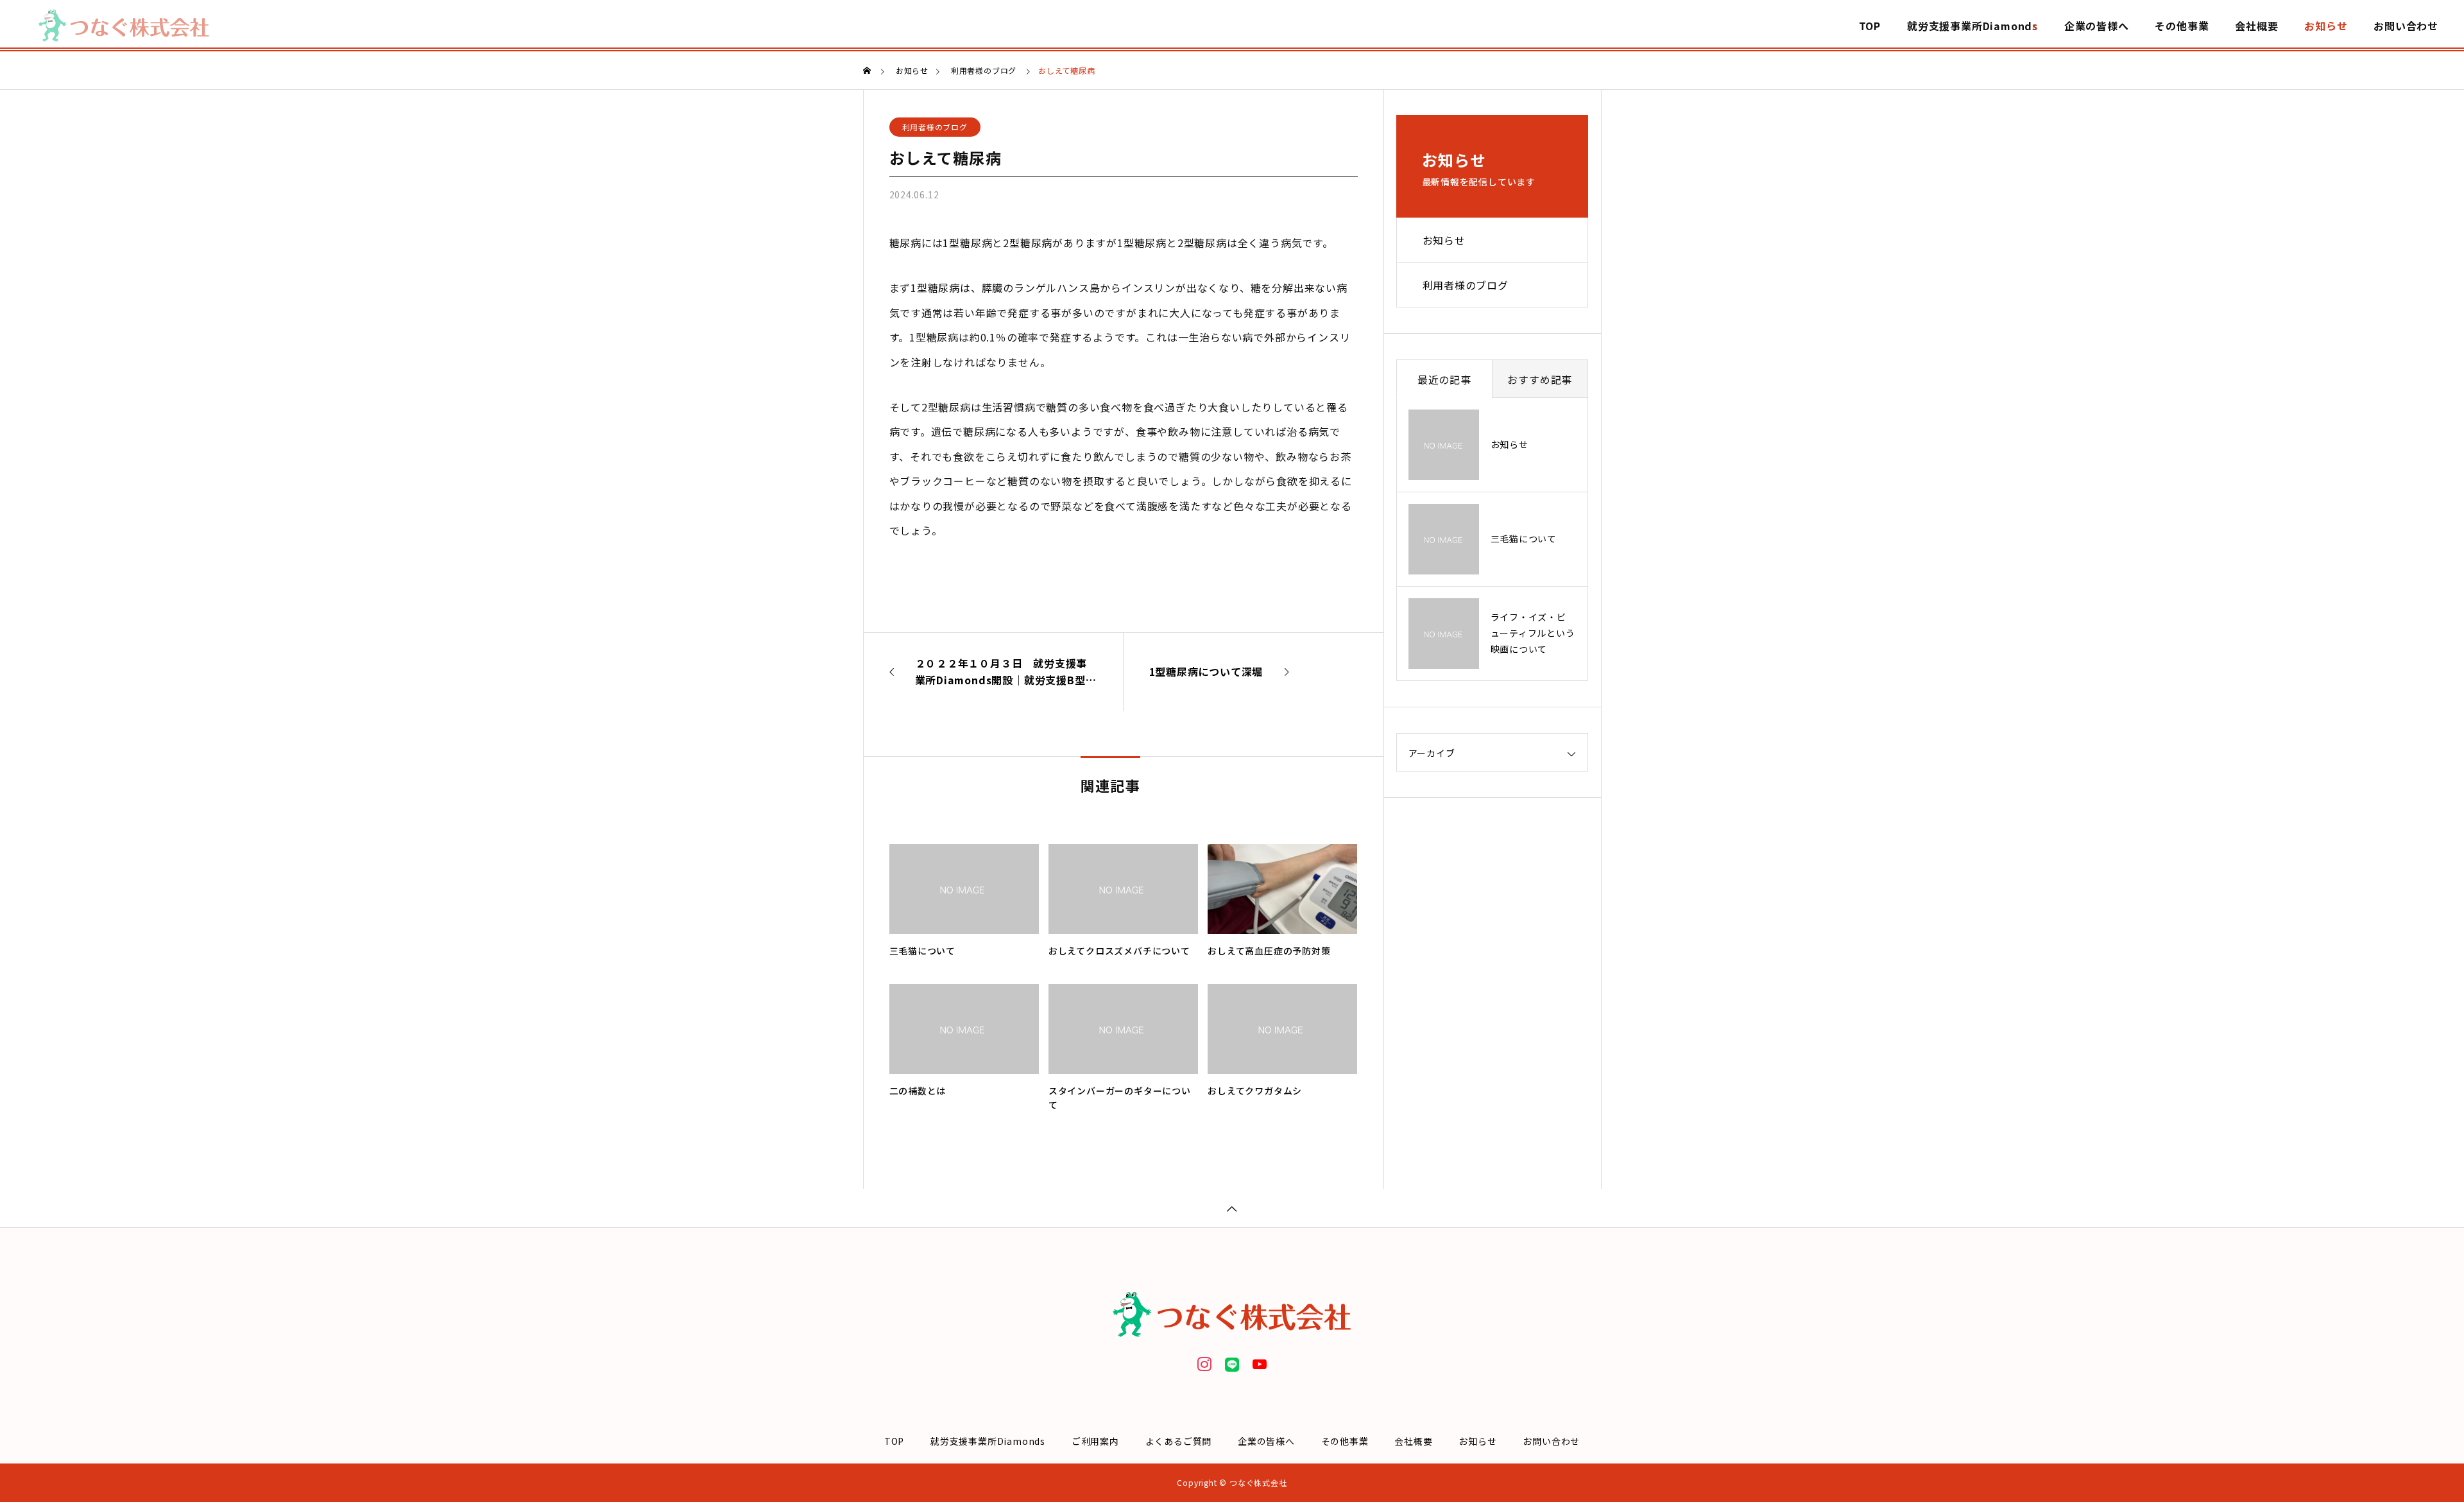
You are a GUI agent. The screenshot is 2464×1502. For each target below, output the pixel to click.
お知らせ (2326, 26)
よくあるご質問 (1179, 1441)
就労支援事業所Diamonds (1972, 26)
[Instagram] (1204, 1363)
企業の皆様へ (2097, 26)
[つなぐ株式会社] (124, 26)
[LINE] (1232, 1363)
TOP (1870, 26)
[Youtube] (1260, 1363)
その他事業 (2182, 26)
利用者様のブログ (935, 127)
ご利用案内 (1095, 1441)
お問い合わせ (2406, 26)
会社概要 (2256, 26)
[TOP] (1232, 1208)
